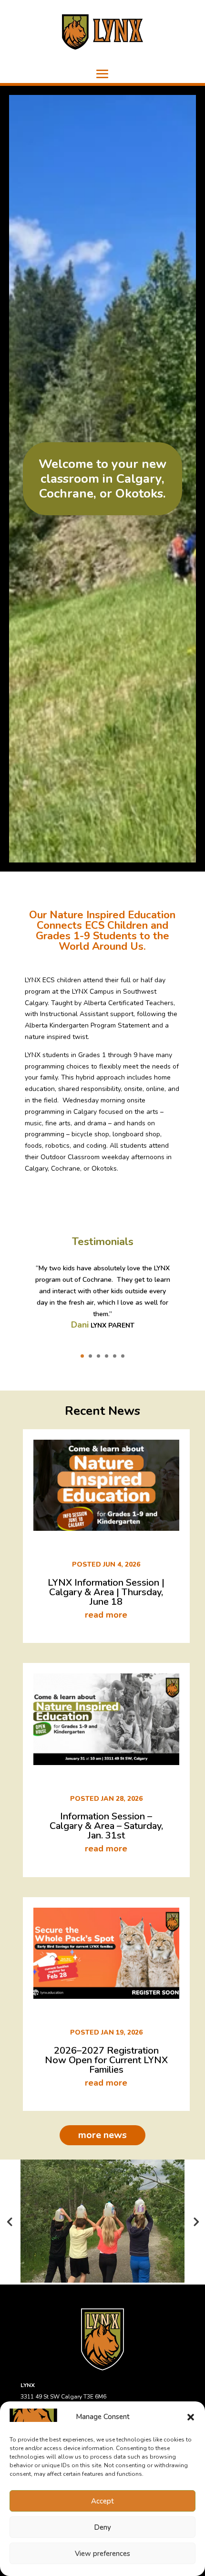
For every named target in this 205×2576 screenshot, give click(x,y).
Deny (102, 2527)
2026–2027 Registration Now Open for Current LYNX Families (106, 2060)
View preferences (102, 2554)
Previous (10, 2221)
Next (195, 2221)
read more (106, 1615)
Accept (102, 2501)
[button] (191, 2417)
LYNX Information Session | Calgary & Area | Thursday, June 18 (106, 1592)
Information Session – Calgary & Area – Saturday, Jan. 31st (106, 1826)
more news (102, 2135)
